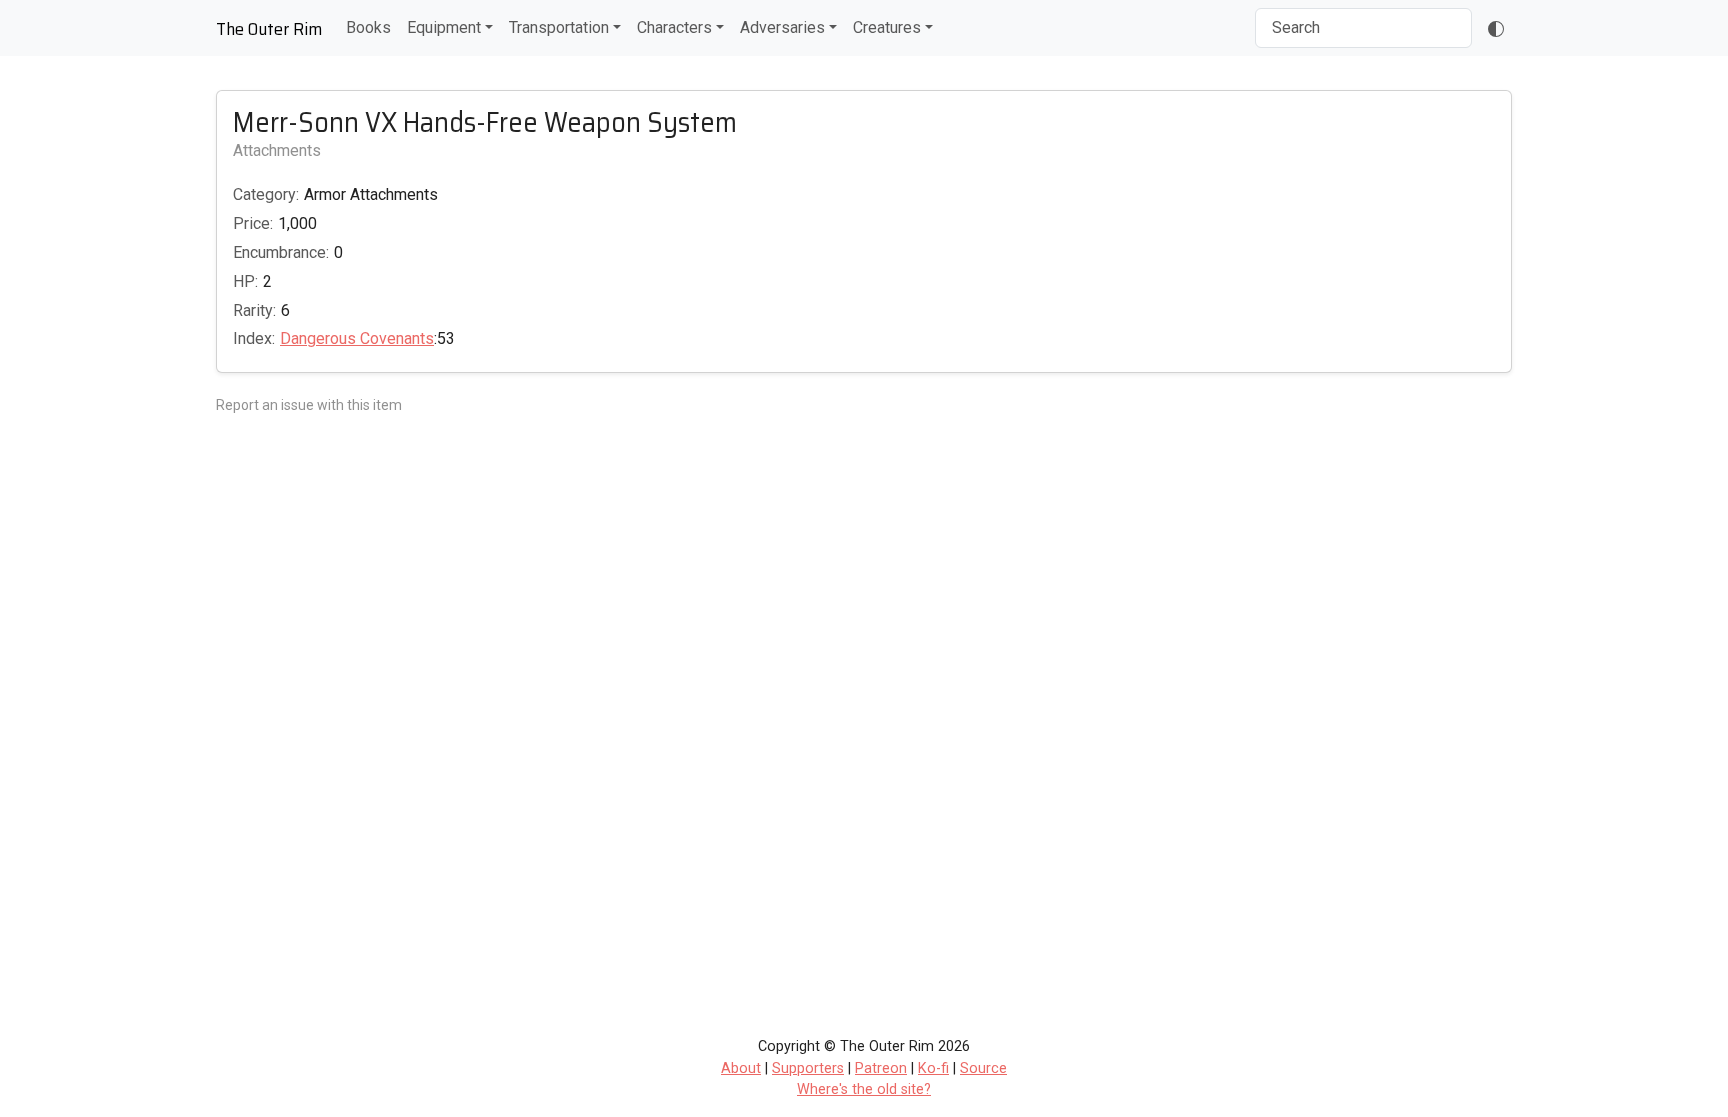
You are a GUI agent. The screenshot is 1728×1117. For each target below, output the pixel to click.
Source (983, 1068)
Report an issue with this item (309, 405)
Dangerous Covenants (357, 338)
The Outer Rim (269, 29)
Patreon (881, 1068)
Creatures (887, 27)
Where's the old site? (864, 1089)
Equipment (444, 27)
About (741, 1068)
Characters (674, 27)
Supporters (808, 1068)
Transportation (559, 27)
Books (368, 27)
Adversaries (782, 27)
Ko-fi (933, 1068)
